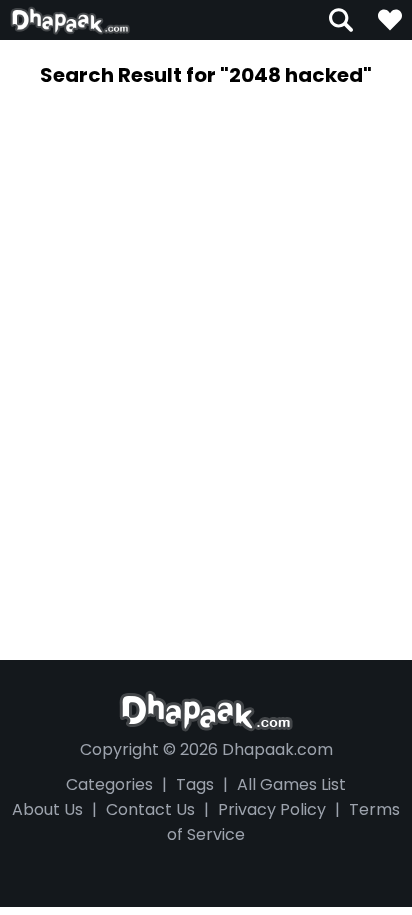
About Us (47, 809)
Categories (109, 784)
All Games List (291, 784)
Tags (195, 784)
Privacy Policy (272, 809)
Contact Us (150, 809)
